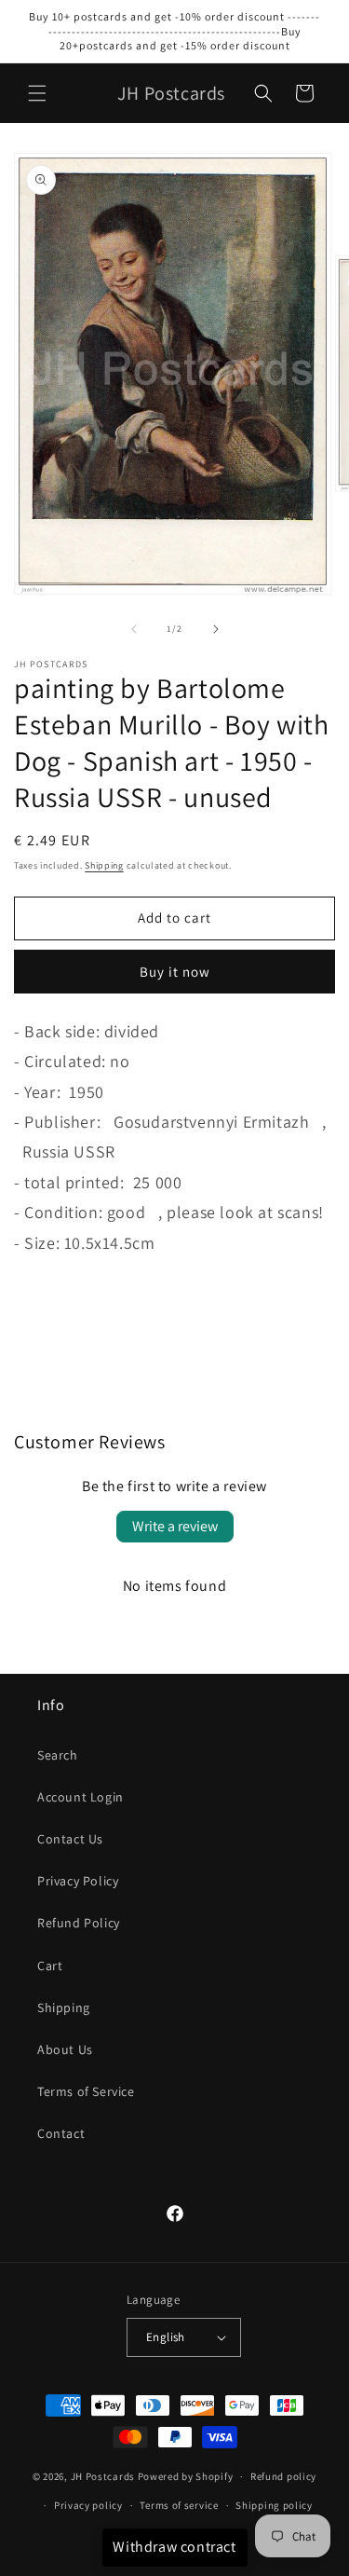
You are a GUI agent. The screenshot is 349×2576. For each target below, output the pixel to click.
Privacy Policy (78, 1881)
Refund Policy (79, 1923)
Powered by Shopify (186, 2476)
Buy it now (175, 972)
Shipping (104, 865)
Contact (61, 2133)
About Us (65, 2049)
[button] (37, 93)
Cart (50, 1966)
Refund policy (283, 2476)
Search (58, 1755)
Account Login (81, 1797)
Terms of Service (86, 2091)
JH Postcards (103, 2476)
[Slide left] (134, 629)
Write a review (175, 1526)
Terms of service (179, 2505)
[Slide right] (216, 629)
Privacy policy (88, 2505)
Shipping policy (274, 2505)
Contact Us (70, 1839)
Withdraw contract (174, 2547)
